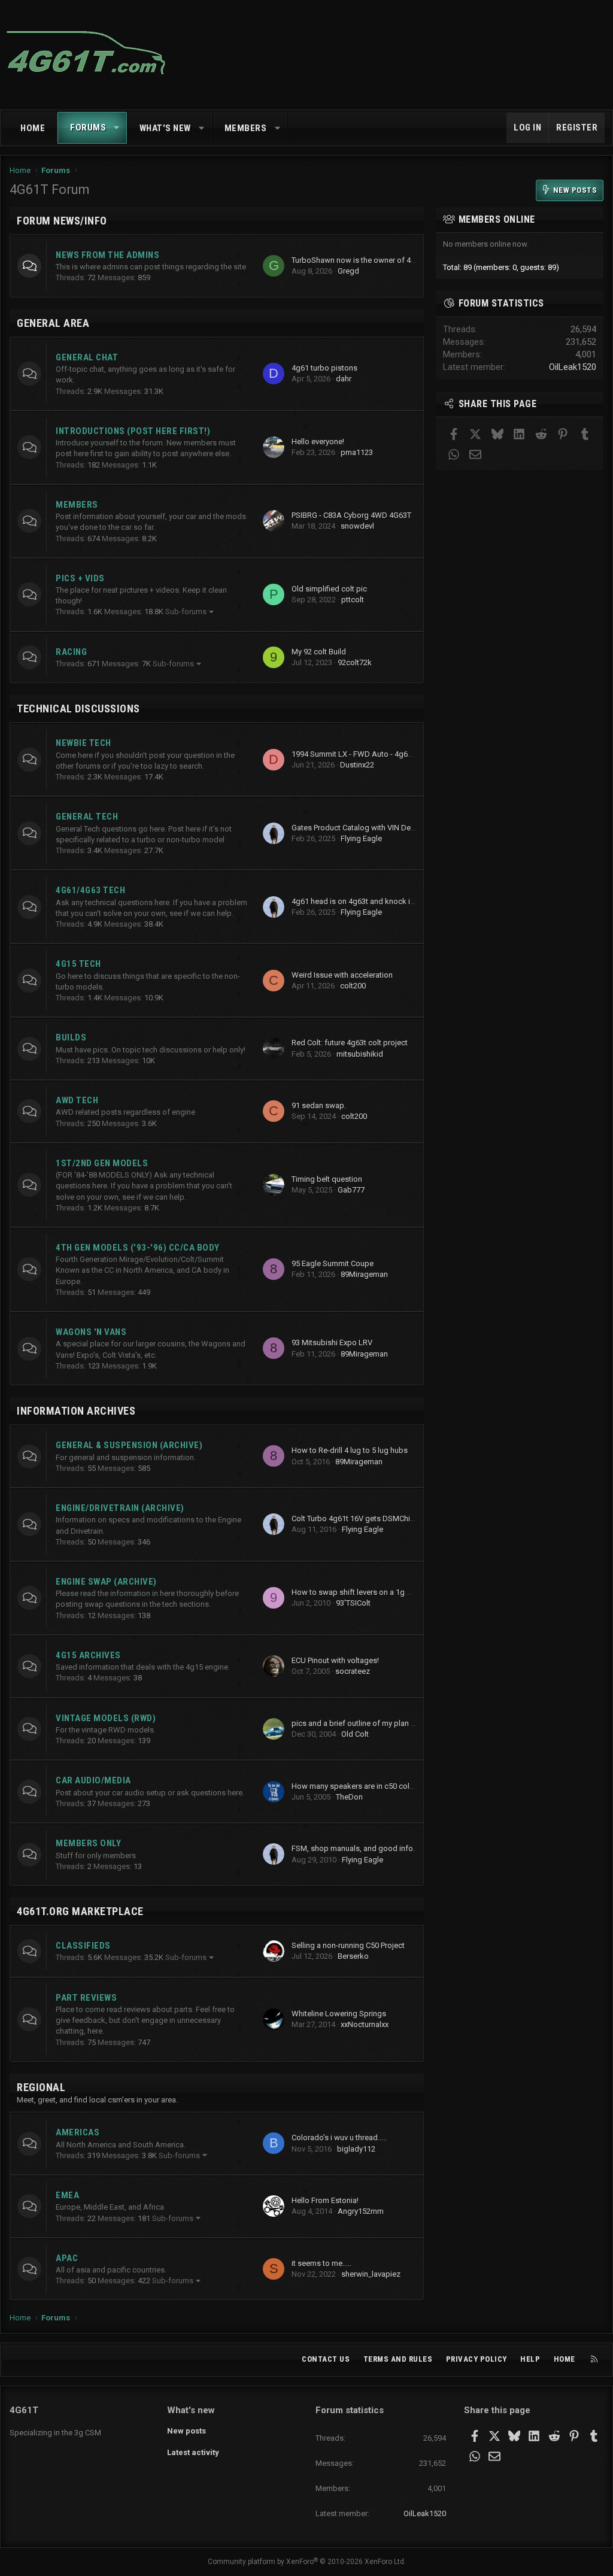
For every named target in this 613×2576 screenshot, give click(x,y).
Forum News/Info (62, 221)
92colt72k (355, 662)
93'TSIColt (353, 1603)
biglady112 (356, 2149)
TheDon (349, 1797)
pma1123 (357, 452)
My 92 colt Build (319, 652)
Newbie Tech (84, 743)
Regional (41, 2087)
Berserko (353, 1956)
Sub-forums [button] (186, 612)
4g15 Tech (78, 964)
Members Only (88, 1843)
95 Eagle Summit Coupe (333, 1263)
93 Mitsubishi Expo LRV (332, 1342)
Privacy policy (477, 2359)
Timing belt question (327, 1179)
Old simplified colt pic (329, 589)
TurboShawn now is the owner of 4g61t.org (366, 260)
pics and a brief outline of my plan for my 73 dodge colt (387, 1723)
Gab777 (351, 1190)
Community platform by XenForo (307, 2562)
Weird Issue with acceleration (342, 975)
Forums (88, 128)
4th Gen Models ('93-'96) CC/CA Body (138, 1248)
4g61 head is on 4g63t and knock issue (359, 901)
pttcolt (353, 600)
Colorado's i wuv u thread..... (339, 2137)
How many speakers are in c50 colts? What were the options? (398, 1786)
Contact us (326, 2359)
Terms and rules (398, 2359)
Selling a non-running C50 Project (348, 1945)
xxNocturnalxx (365, 2024)
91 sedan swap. (319, 1105)
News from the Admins (107, 255)
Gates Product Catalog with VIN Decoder (361, 828)
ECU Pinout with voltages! (335, 1660)
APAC (67, 2258)
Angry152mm (361, 2211)
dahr (344, 379)
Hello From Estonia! (325, 2200)
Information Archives (76, 1411)
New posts (186, 2431)
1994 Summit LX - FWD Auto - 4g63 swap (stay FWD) (382, 754)
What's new (165, 128)
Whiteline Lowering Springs (339, 2014)
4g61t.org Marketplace (80, 1911)
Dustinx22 (357, 765)
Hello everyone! (318, 442)
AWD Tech (77, 1100)
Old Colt (355, 1734)
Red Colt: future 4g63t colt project (350, 1043)
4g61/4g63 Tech (90, 890)
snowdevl (357, 526)
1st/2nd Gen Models (102, 1163)
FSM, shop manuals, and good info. (353, 1848)
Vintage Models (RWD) (106, 1718)
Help (530, 2359)
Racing (71, 652)
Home (33, 128)
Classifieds (83, 1946)
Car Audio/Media (93, 1780)
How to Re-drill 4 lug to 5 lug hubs (350, 1450)
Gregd (348, 271)
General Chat (87, 357)
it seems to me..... (321, 2263)
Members (246, 128)
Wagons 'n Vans (91, 1332)
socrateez (353, 1671)
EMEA (67, 2195)
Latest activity (193, 2452)
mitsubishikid (360, 1054)
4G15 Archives (88, 1655)
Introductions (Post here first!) (133, 431)
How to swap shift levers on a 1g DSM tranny (369, 1592)
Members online (497, 219)
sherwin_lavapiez (371, 2274)
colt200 (353, 986)
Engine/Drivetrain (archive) (120, 1508)
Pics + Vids (80, 578)
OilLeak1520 (573, 367)
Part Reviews (86, 1998)
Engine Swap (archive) (106, 1582)
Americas (78, 2132)
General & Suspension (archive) (129, 1445)
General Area (53, 323)
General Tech (87, 817)
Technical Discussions (78, 709)
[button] (117, 128)
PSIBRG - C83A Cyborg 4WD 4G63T (351, 515)
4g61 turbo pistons (324, 368)
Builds (71, 1037)
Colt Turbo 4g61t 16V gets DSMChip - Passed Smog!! (382, 1518)
